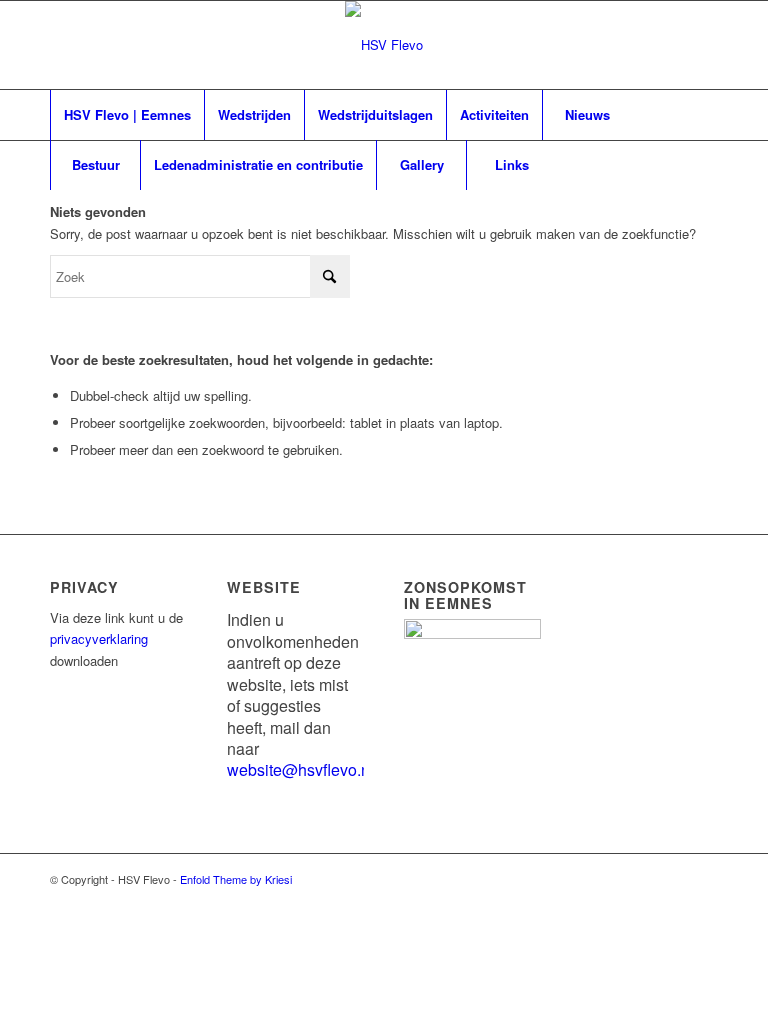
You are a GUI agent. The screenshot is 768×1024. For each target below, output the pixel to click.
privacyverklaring (99, 638)
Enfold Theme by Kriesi (236, 879)
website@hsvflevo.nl (300, 769)
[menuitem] (127, 115)
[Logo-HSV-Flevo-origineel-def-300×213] (384, 45)
